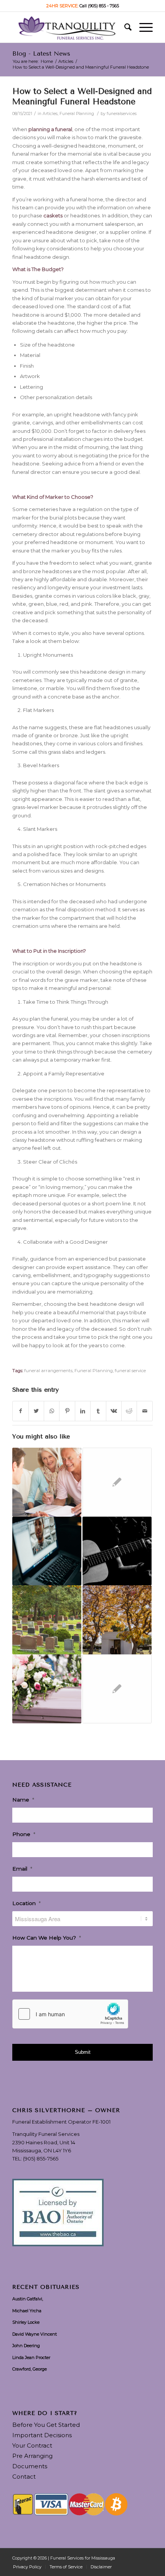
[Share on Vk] (114, 1411)
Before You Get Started (46, 2425)
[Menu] (142, 27)
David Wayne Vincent (35, 2334)
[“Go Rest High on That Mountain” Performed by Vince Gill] (117, 1551)
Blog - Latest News (41, 53)
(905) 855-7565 (41, 2158)
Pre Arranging (32, 2456)
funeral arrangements (48, 1371)
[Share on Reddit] (129, 1411)
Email (22, 1869)
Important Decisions (42, 2435)
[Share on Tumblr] (98, 1411)
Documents (30, 2466)
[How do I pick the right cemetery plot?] (47, 1620)
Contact (24, 2477)
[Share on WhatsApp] (52, 1411)
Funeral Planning (77, 114)
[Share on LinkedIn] (83, 1411)
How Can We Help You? (47, 1938)
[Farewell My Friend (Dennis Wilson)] (117, 1689)
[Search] (124, 27)
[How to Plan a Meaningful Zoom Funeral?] (47, 1551)
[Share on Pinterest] (67, 1411)
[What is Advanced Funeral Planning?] (47, 1482)
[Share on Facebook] (20, 1411)
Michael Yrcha (27, 2311)
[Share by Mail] (145, 1411)
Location (26, 1903)
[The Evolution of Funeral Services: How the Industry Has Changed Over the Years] (47, 1689)
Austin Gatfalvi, (28, 2299)
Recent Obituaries (46, 2287)
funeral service (130, 1371)
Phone (24, 1834)
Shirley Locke (26, 2322)
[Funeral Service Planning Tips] (117, 1482)
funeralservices (122, 114)
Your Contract (32, 2445)
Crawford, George (30, 2369)
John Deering (26, 2346)
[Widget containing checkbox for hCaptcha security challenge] (70, 2014)
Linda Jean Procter (31, 2357)
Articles (50, 114)
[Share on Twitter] (36, 1411)
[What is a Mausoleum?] (117, 1620)
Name (23, 1800)
